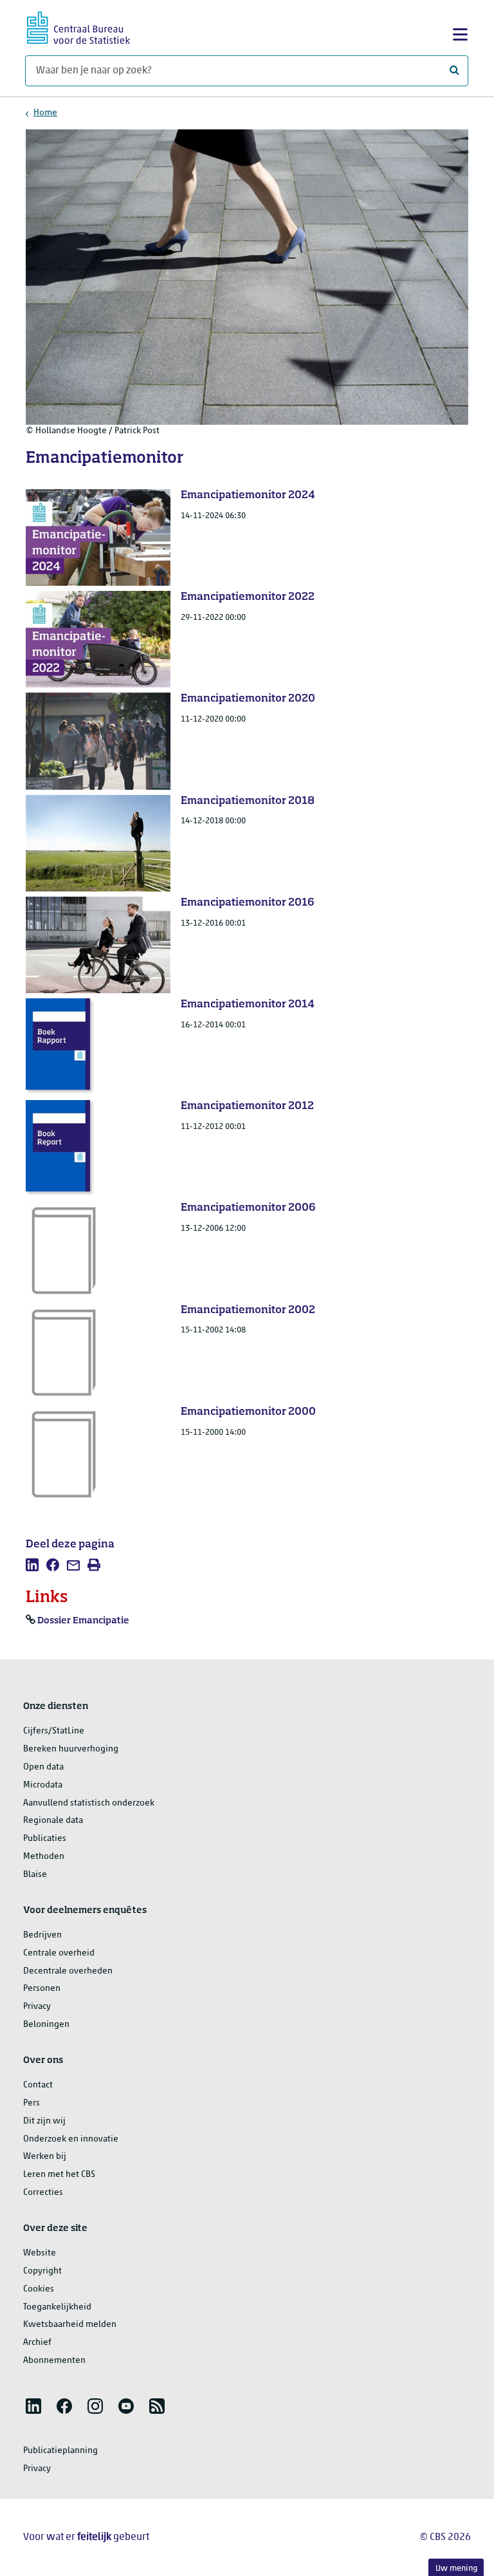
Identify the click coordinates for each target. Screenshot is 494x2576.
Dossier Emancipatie (83, 1621)
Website (40, 2253)
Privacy (37, 2007)
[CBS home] (78, 26)
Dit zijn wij (44, 2121)
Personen (42, 1989)
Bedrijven (42, 1935)
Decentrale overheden (68, 1971)
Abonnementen (54, 2361)
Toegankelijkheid (57, 2307)
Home (45, 113)
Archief (37, 2343)
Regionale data (53, 1821)
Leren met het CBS (59, 2175)
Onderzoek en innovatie (71, 2139)
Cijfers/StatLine (54, 1731)
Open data (43, 1767)
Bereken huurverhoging (71, 1749)
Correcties (43, 2193)
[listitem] (32, 1565)
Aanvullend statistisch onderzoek (89, 1803)
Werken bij (45, 2157)
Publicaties (45, 1839)
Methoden (44, 1857)
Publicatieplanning (60, 2451)
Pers (32, 2103)
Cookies (39, 2289)
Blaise (35, 1875)
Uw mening (456, 2569)
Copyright (42, 2271)
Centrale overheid (59, 1953)
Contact (38, 2085)
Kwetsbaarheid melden (70, 2325)
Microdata (43, 1785)
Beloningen (46, 2025)
